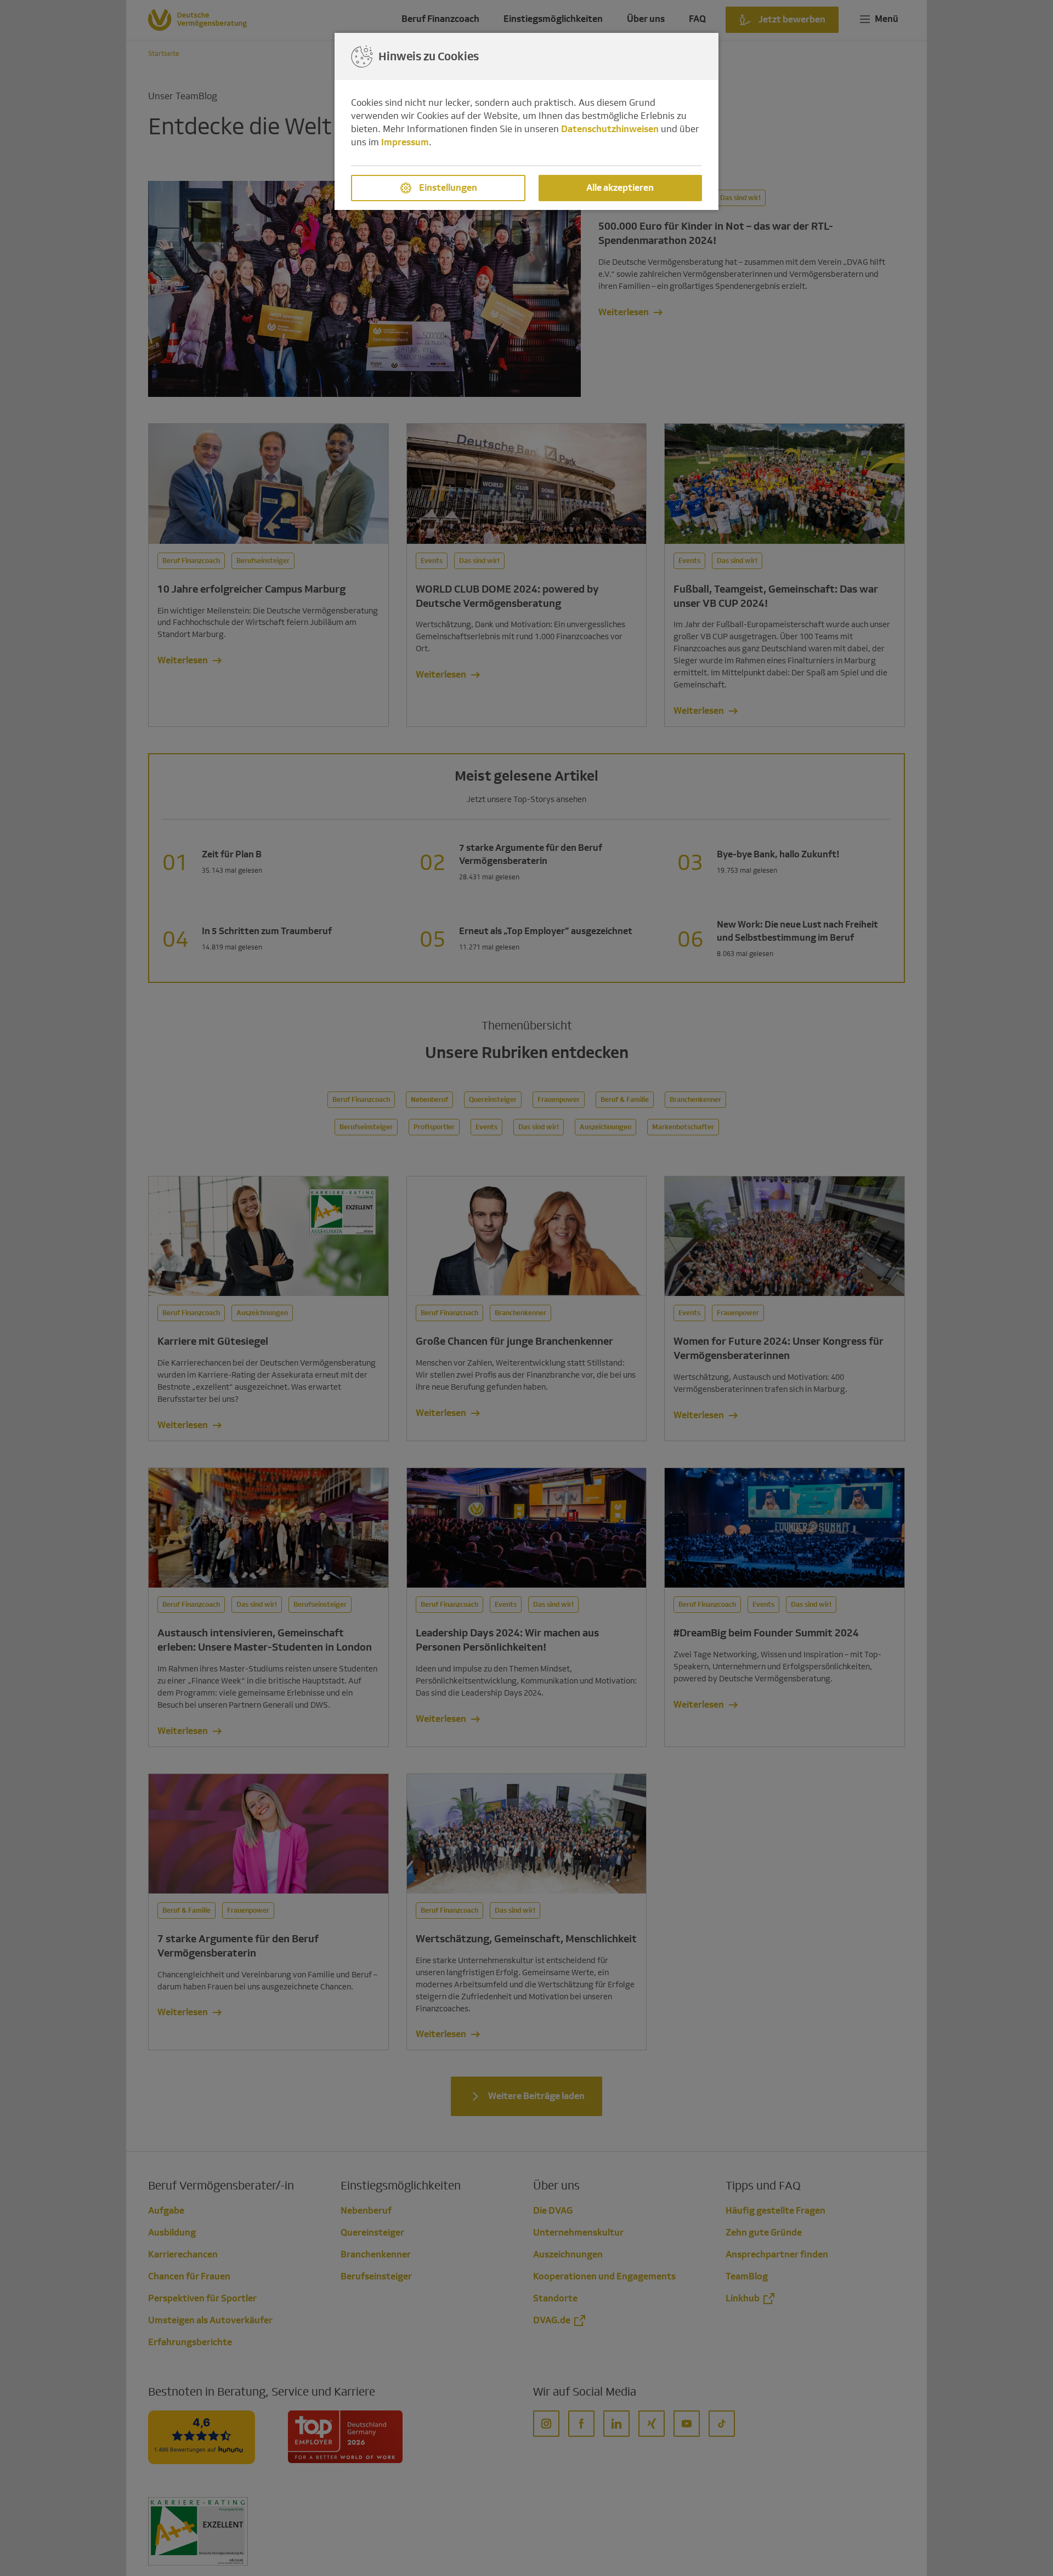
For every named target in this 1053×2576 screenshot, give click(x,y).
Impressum (405, 142)
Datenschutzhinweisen (610, 129)
